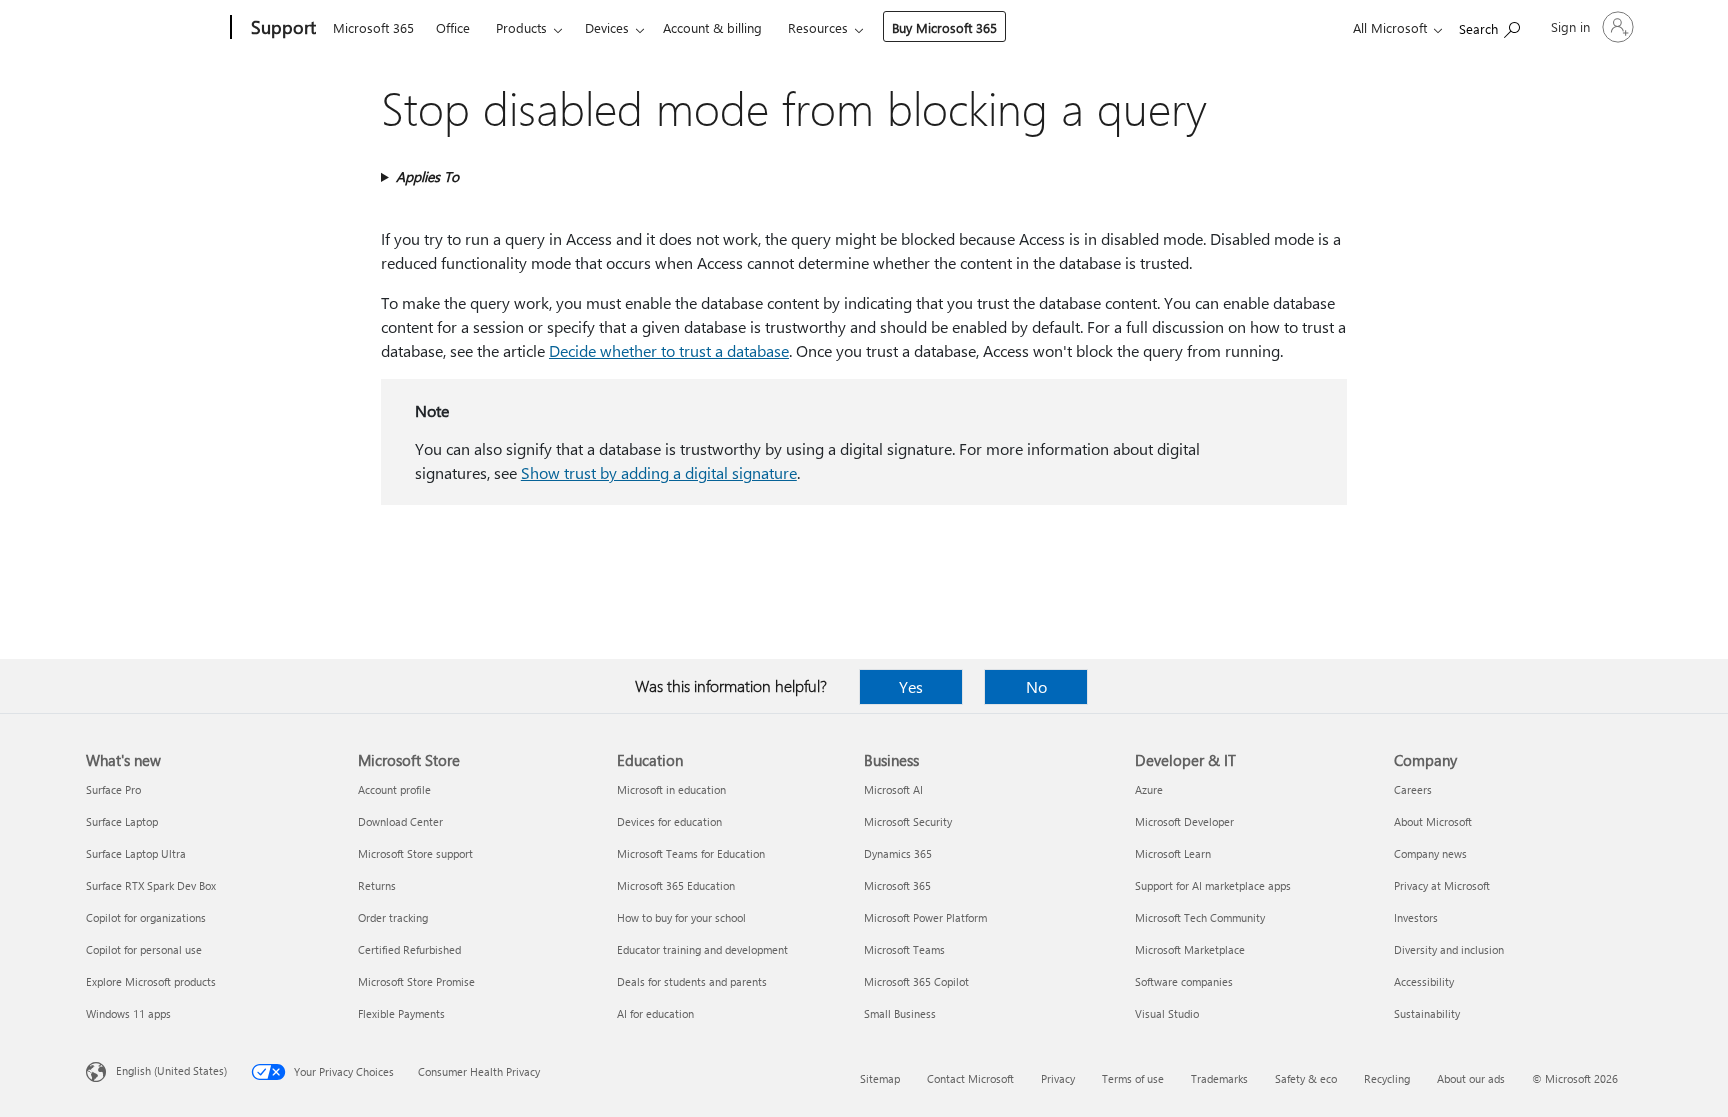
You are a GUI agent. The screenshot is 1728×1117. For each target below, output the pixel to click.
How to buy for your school (681, 917)
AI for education (655, 1013)
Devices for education (669, 821)
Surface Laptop (122, 821)
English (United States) (171, 1070)
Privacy (1058, 1078)
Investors (1416, 917)
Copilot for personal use (144, 949)
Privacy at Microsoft (1442, 885)
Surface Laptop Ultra (136, 853)
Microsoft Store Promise (416, 981)
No (1036, 686)
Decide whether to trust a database (669, 350)
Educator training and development (702, 949)
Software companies (1184, 981)
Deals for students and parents (692, 981)
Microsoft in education (671, 789)
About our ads (1471, 1078)
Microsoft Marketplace (1190, 949)
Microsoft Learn (1173, 853)
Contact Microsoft (970, 1078)
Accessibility (1424, 981)
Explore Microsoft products (151, 981)
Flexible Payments (401, 1013)
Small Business (900, 1013)
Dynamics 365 (898, 853)
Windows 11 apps (128, 1013)
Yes (911, 686)
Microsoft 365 (373, 27)
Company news (1430, 853)
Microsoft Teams (904, 949)
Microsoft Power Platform (925, 917)
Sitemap (880, 1078)
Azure (1149, 789)
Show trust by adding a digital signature (659, 472)
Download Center (400, 821)
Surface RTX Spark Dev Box (151, 885)
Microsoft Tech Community (1200, 917)
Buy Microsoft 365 (944, 27)
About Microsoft (1433, 821)
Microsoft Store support (415, 853)
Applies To (427, 176)
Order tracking (393, 917)
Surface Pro (113, 789)
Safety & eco (1306, 1078)
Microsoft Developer (1184, 821)
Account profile (394, 789)
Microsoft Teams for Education (691, 853)
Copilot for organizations (146, 917)
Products (521, 27)
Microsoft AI (893, 789)
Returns (377, 885)
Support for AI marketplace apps (1213, 885)
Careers (1413, 789)
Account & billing (712, 27)
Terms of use (1133, 1078)
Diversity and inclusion (1449, 949)
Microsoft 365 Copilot (916, 981)
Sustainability (1427, 1013)
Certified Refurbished (409, 949)
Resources (818, 27)
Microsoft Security (908, 821)
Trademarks (1219, 1078)
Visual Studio (1167, 1013)
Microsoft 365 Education (676, 885)
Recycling (1387, 1078)
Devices (607, 27)
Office (453, 27)
